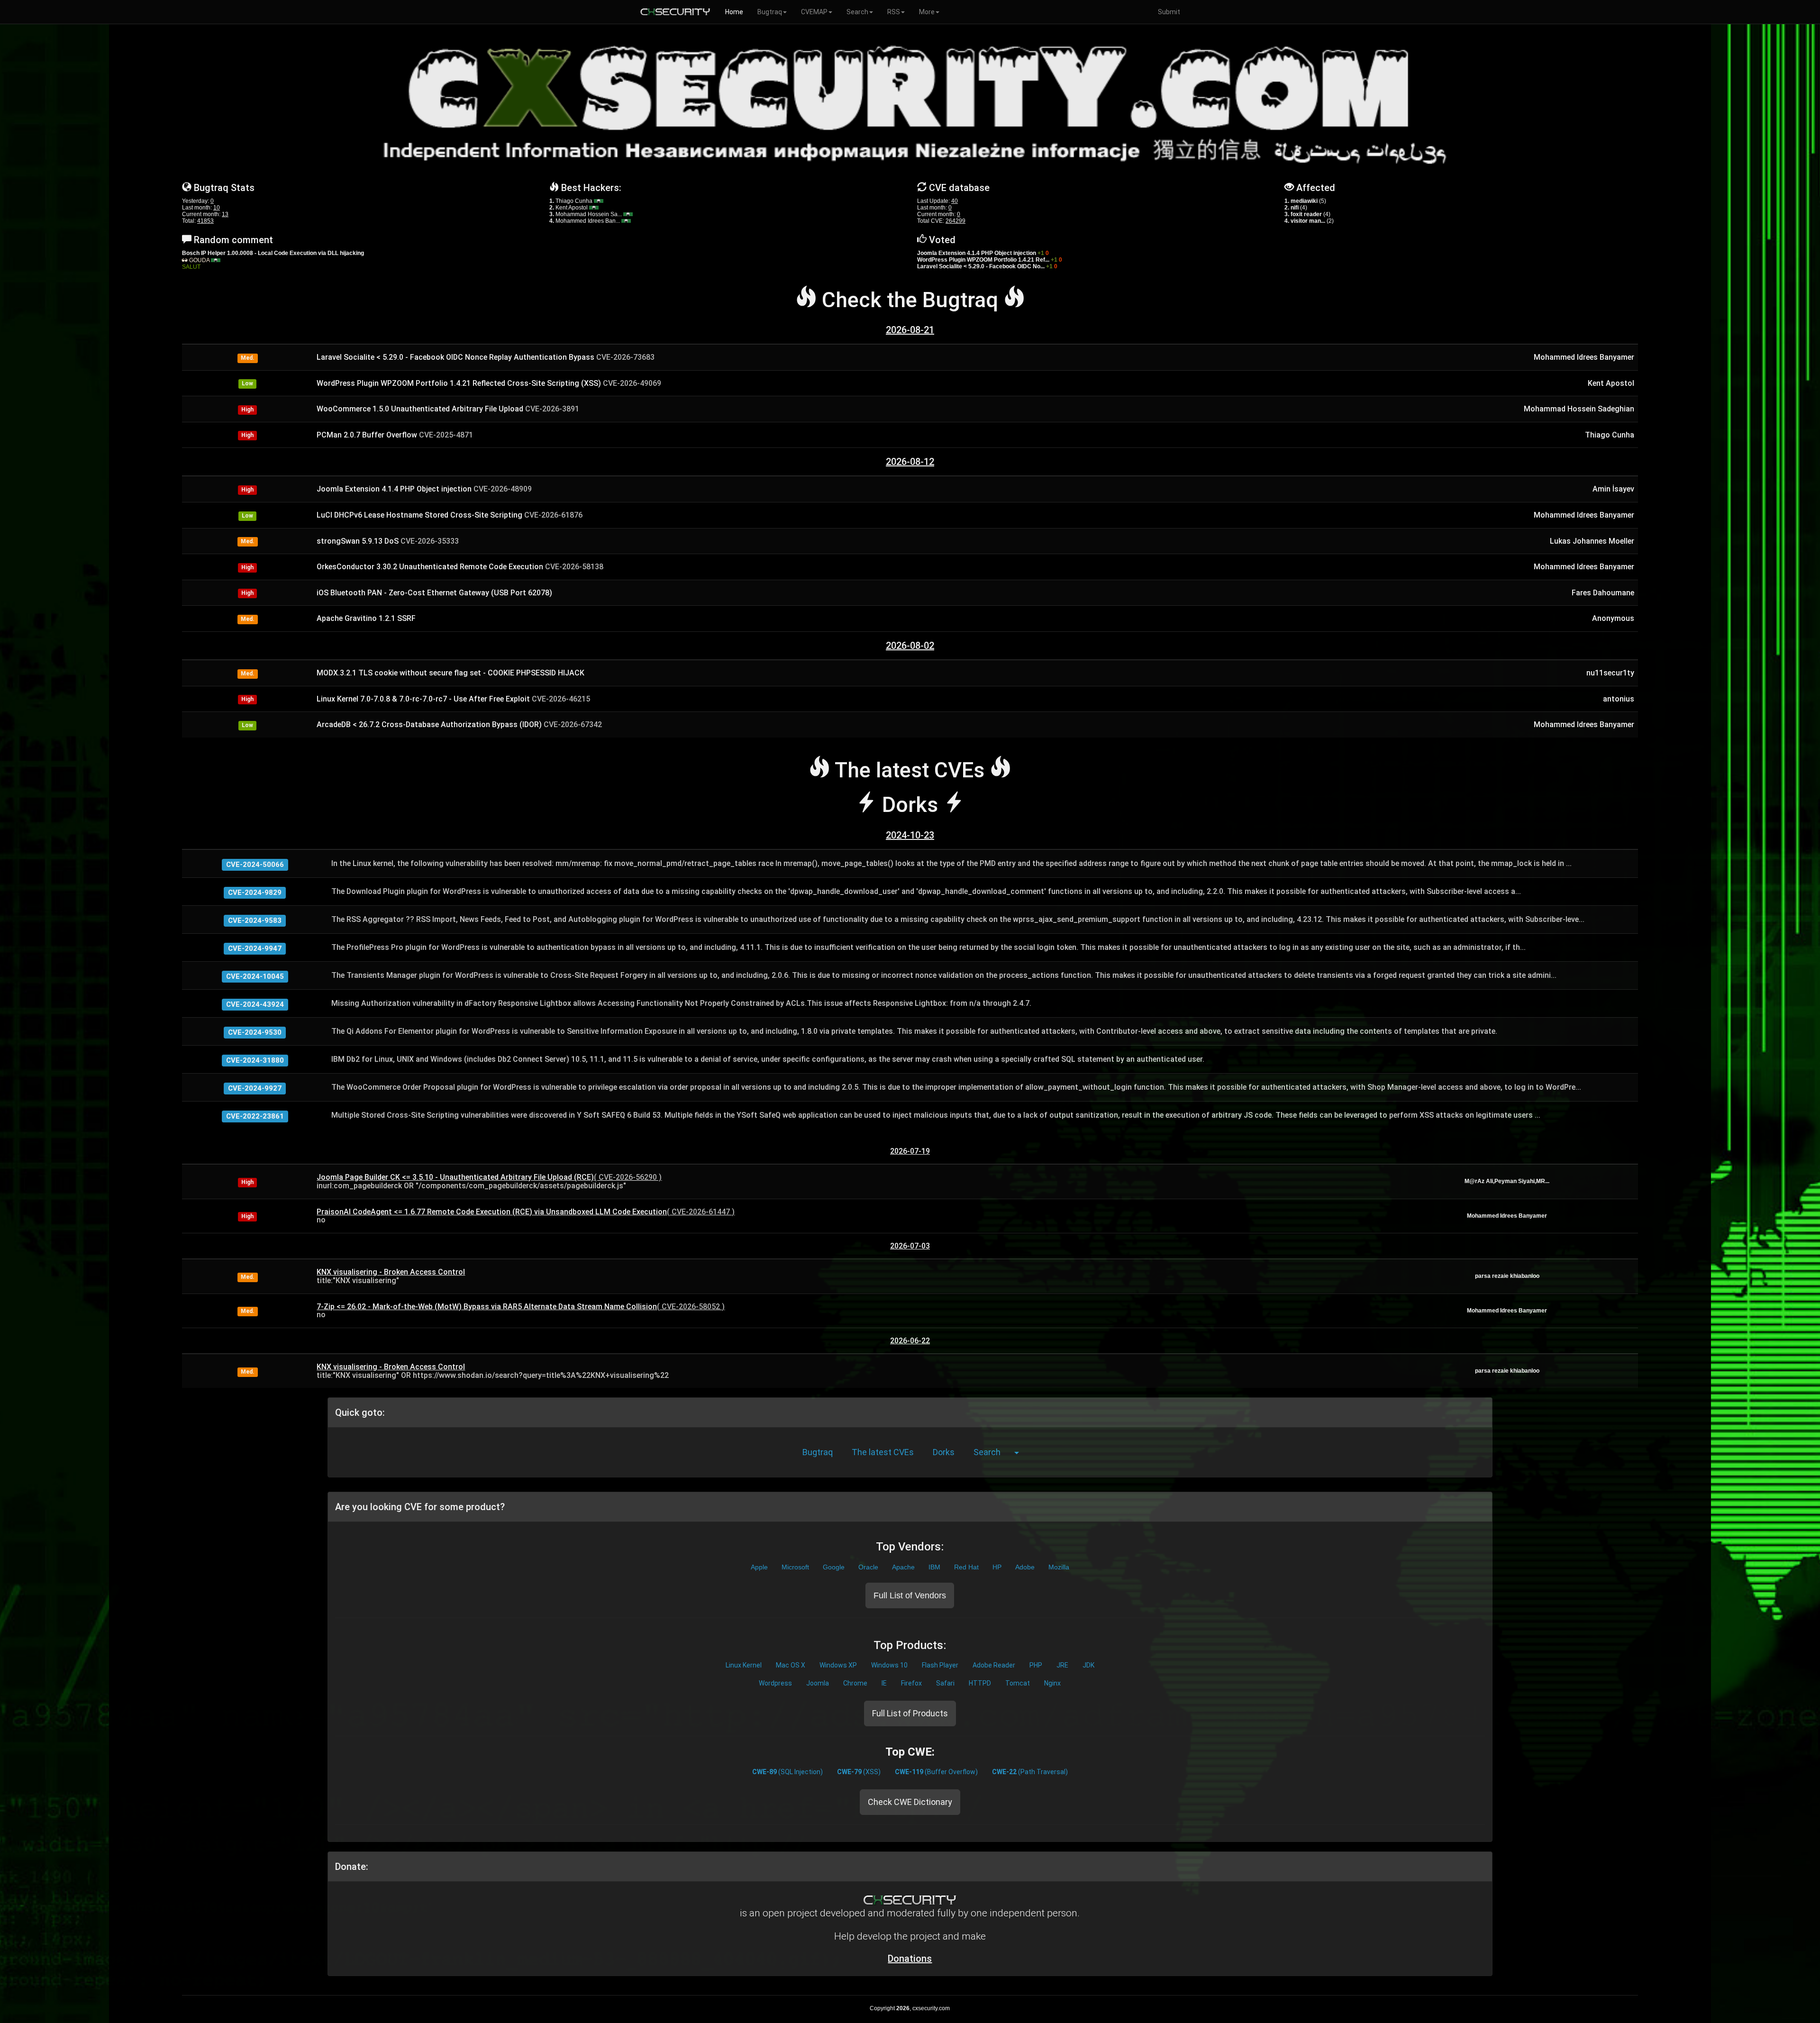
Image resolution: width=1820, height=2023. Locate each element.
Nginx (1052, 1683)
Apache (903, 1567)
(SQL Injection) (787, 1772)
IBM (934, 1567)
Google (834, 1567)
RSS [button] (894, 12)
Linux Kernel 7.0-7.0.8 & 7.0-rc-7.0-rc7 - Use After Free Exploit (453, 699)
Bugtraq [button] (770, 12)
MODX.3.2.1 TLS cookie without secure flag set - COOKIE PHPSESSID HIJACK (450, 673)
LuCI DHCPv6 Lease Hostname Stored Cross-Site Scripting (450, 515)
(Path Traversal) (1030, 1772)
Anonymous (1613, 618)
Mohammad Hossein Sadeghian (1579, 409)
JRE (1062, 1665)
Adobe (1025, 1567)
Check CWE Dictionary (910, 1802)
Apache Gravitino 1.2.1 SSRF (366, 618)
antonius (1619, 699)
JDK (1088, 1665)
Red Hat (966, 1567)
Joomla (818, 1683)
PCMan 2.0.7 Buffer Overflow (395, 435)
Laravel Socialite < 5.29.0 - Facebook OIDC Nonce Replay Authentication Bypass (486, 357)
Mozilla (1059, 1567)
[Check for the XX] (599, 201)
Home (734, 12)
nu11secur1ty (1610, 673)
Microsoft (795, 1567)
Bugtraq (818, 1452)
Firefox (911, 1683)
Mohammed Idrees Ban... (588, 221)
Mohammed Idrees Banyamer (1584, 357)
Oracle (868, 1567)
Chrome (855, 1683)
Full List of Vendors (910, 1595)
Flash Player (940, 1665)
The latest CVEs (883, 1452)
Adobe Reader (994, 1665)
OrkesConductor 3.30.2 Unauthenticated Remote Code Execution (460, 567)
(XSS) (859, 1772)
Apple (759, 1567)
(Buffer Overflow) (936, 1772)
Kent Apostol (572, 208)
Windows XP (838, 1665)
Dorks (944, 1452)
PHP (1036, 1665)
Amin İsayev (1613, 489)
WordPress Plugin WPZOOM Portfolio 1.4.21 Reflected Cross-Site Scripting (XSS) (489, 383)
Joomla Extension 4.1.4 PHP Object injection (424, 489)
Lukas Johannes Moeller (1592, 541)
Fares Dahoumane (1603, 593)
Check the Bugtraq (910, 300)
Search (987, 1452)
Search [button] (857, 12)
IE (884, 1683)
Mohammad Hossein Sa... (589, 214)
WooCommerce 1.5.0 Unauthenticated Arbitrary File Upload (448, 409)
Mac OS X (791, 1665)
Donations (910, 1959)
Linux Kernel (744, 1665)
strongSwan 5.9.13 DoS (388, 541)
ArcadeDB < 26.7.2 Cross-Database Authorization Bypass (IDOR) (459, 724)
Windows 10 (889, 1665)
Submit (1169, 12)
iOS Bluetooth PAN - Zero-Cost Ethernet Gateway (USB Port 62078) (434, 593)
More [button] (927, 12)
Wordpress (775, 1683)
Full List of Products (910, 1713)
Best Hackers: (591, 188)
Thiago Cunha (575, 201)
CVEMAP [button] (814, 12)
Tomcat (1018, 1683)
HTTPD (980, 1683)
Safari (945, 1683)
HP (997, 1567)
